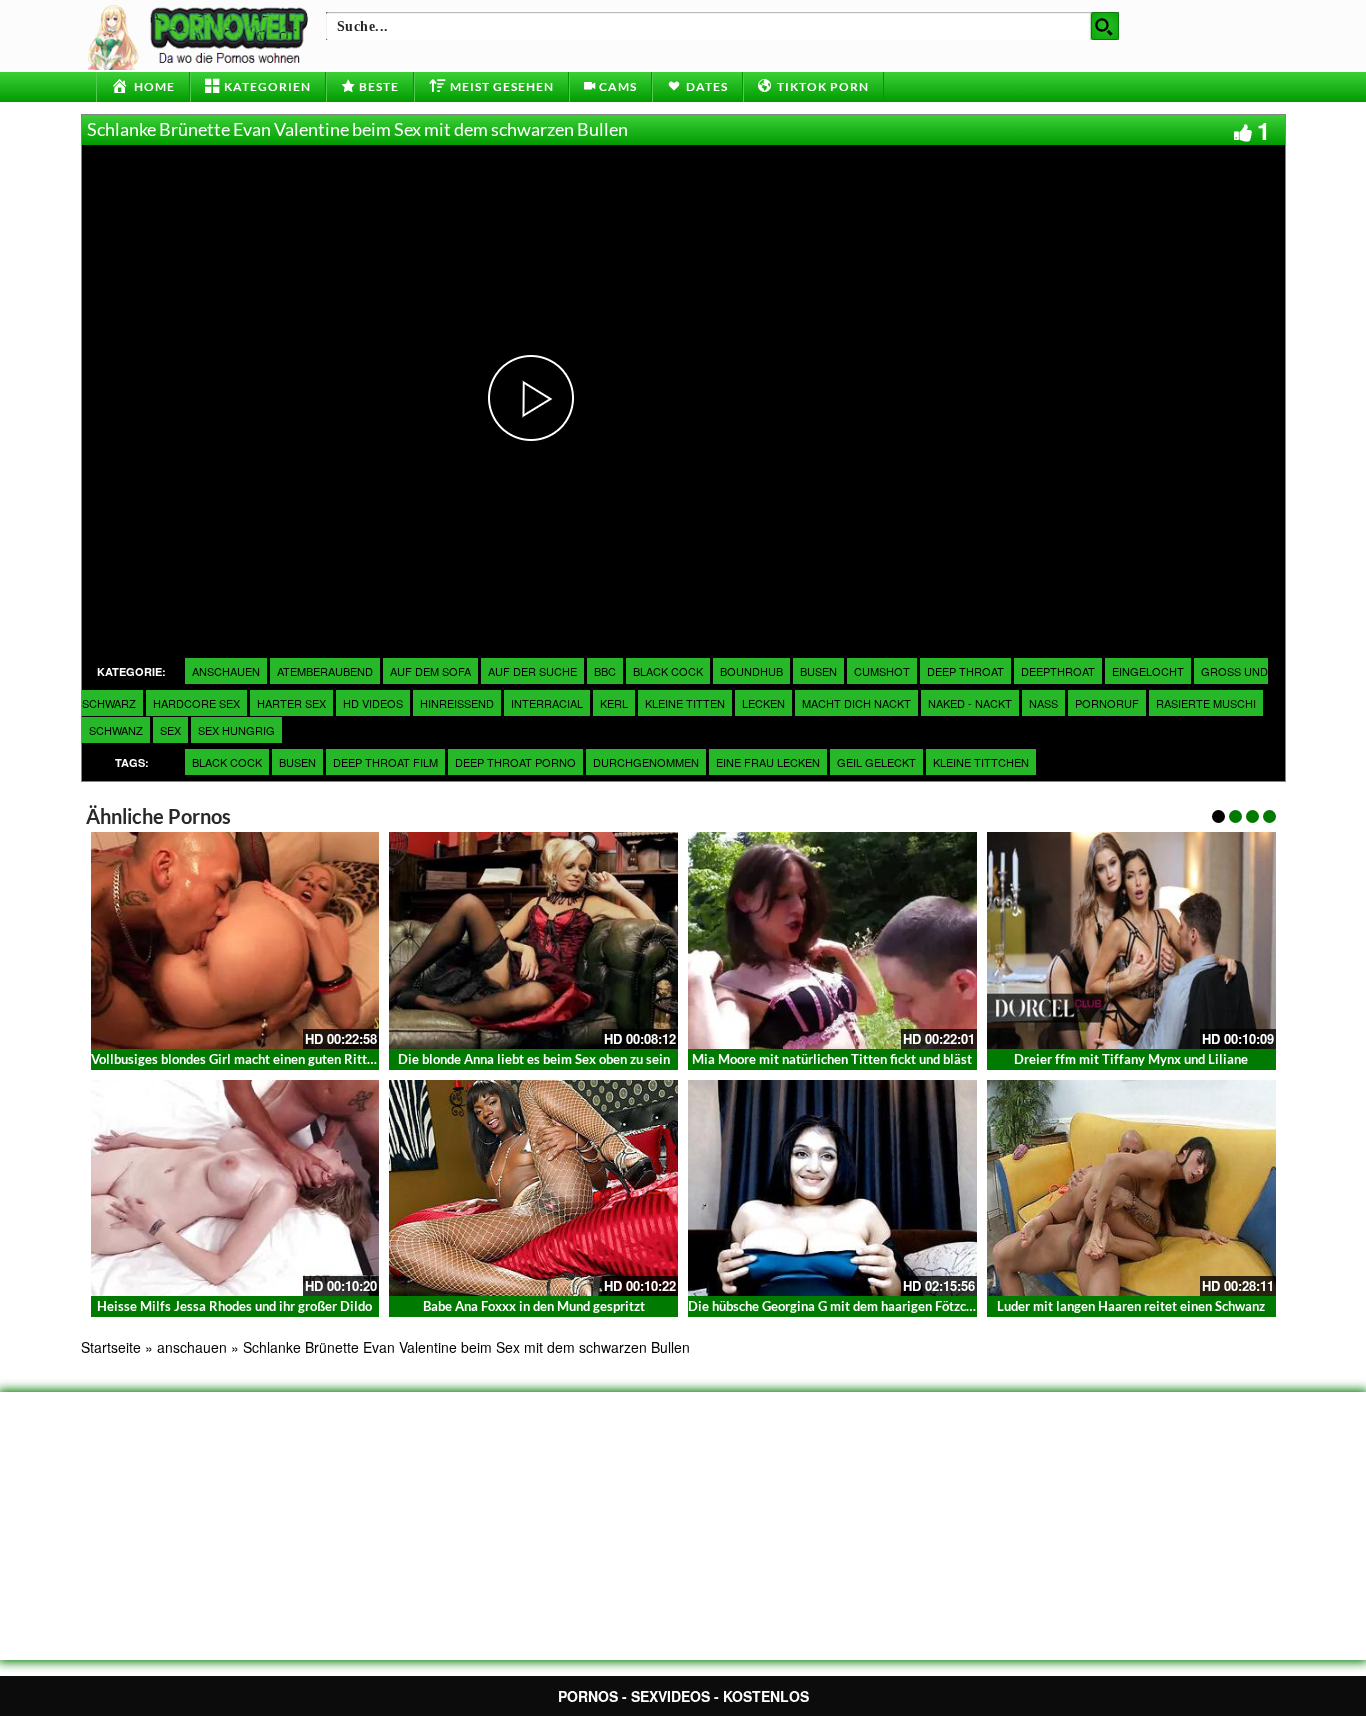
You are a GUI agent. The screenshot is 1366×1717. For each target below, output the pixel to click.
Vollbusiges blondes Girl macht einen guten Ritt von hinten (261, 1059)
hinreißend (457, 703)
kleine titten (685, 703)
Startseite (111, 1347)
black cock (668, 671)
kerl (614, 703)
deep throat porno (515, 762)
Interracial (547, 703)
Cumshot (882, 671)
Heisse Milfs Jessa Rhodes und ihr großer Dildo (234, 1306)
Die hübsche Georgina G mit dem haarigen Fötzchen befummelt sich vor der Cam (921, 1306)
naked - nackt (970, 703)
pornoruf (1107, 703)
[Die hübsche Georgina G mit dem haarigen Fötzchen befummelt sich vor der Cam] (832, 1188)
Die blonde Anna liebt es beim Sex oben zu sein (534, 1059)
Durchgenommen (646, 762)
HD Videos (373, 703)
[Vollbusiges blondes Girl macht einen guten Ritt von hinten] (235, 940)
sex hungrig (236, 730)
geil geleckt (876, 762)
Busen (297, 762)
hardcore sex (196, 703)
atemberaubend (325, 671)
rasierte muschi (1206, 703)
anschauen (226, 671)
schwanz (116, 730)
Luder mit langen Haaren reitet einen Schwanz (1131, 1306)
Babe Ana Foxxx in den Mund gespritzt (534, 1306)
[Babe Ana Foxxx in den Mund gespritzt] (533, 1188)
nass (1043, 703)
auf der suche (532, 671)
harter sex (291, 703)
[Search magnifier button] (1105, 26)
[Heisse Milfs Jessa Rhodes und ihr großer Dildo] (235, 1188)
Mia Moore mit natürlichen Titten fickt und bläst (832, 1059)
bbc (605, 671)
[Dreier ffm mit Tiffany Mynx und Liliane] (1131, 940)
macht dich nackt (856, 703)
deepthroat (1058, 671)
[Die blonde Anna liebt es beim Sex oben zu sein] (533, 940)
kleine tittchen (981, 762)
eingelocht (1148, 671)
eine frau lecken (768, 762)
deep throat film (385, 762)
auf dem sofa (430, 671)
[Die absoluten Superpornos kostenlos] (201, 35)
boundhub (751, 671)
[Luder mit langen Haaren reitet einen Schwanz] (1131, 1188)
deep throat (965, 671)
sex (170, 730)
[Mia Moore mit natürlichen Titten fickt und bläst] (832, 940)
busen (818, 671)
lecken (763, 703)
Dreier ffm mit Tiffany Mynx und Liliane (1131, 1059)
